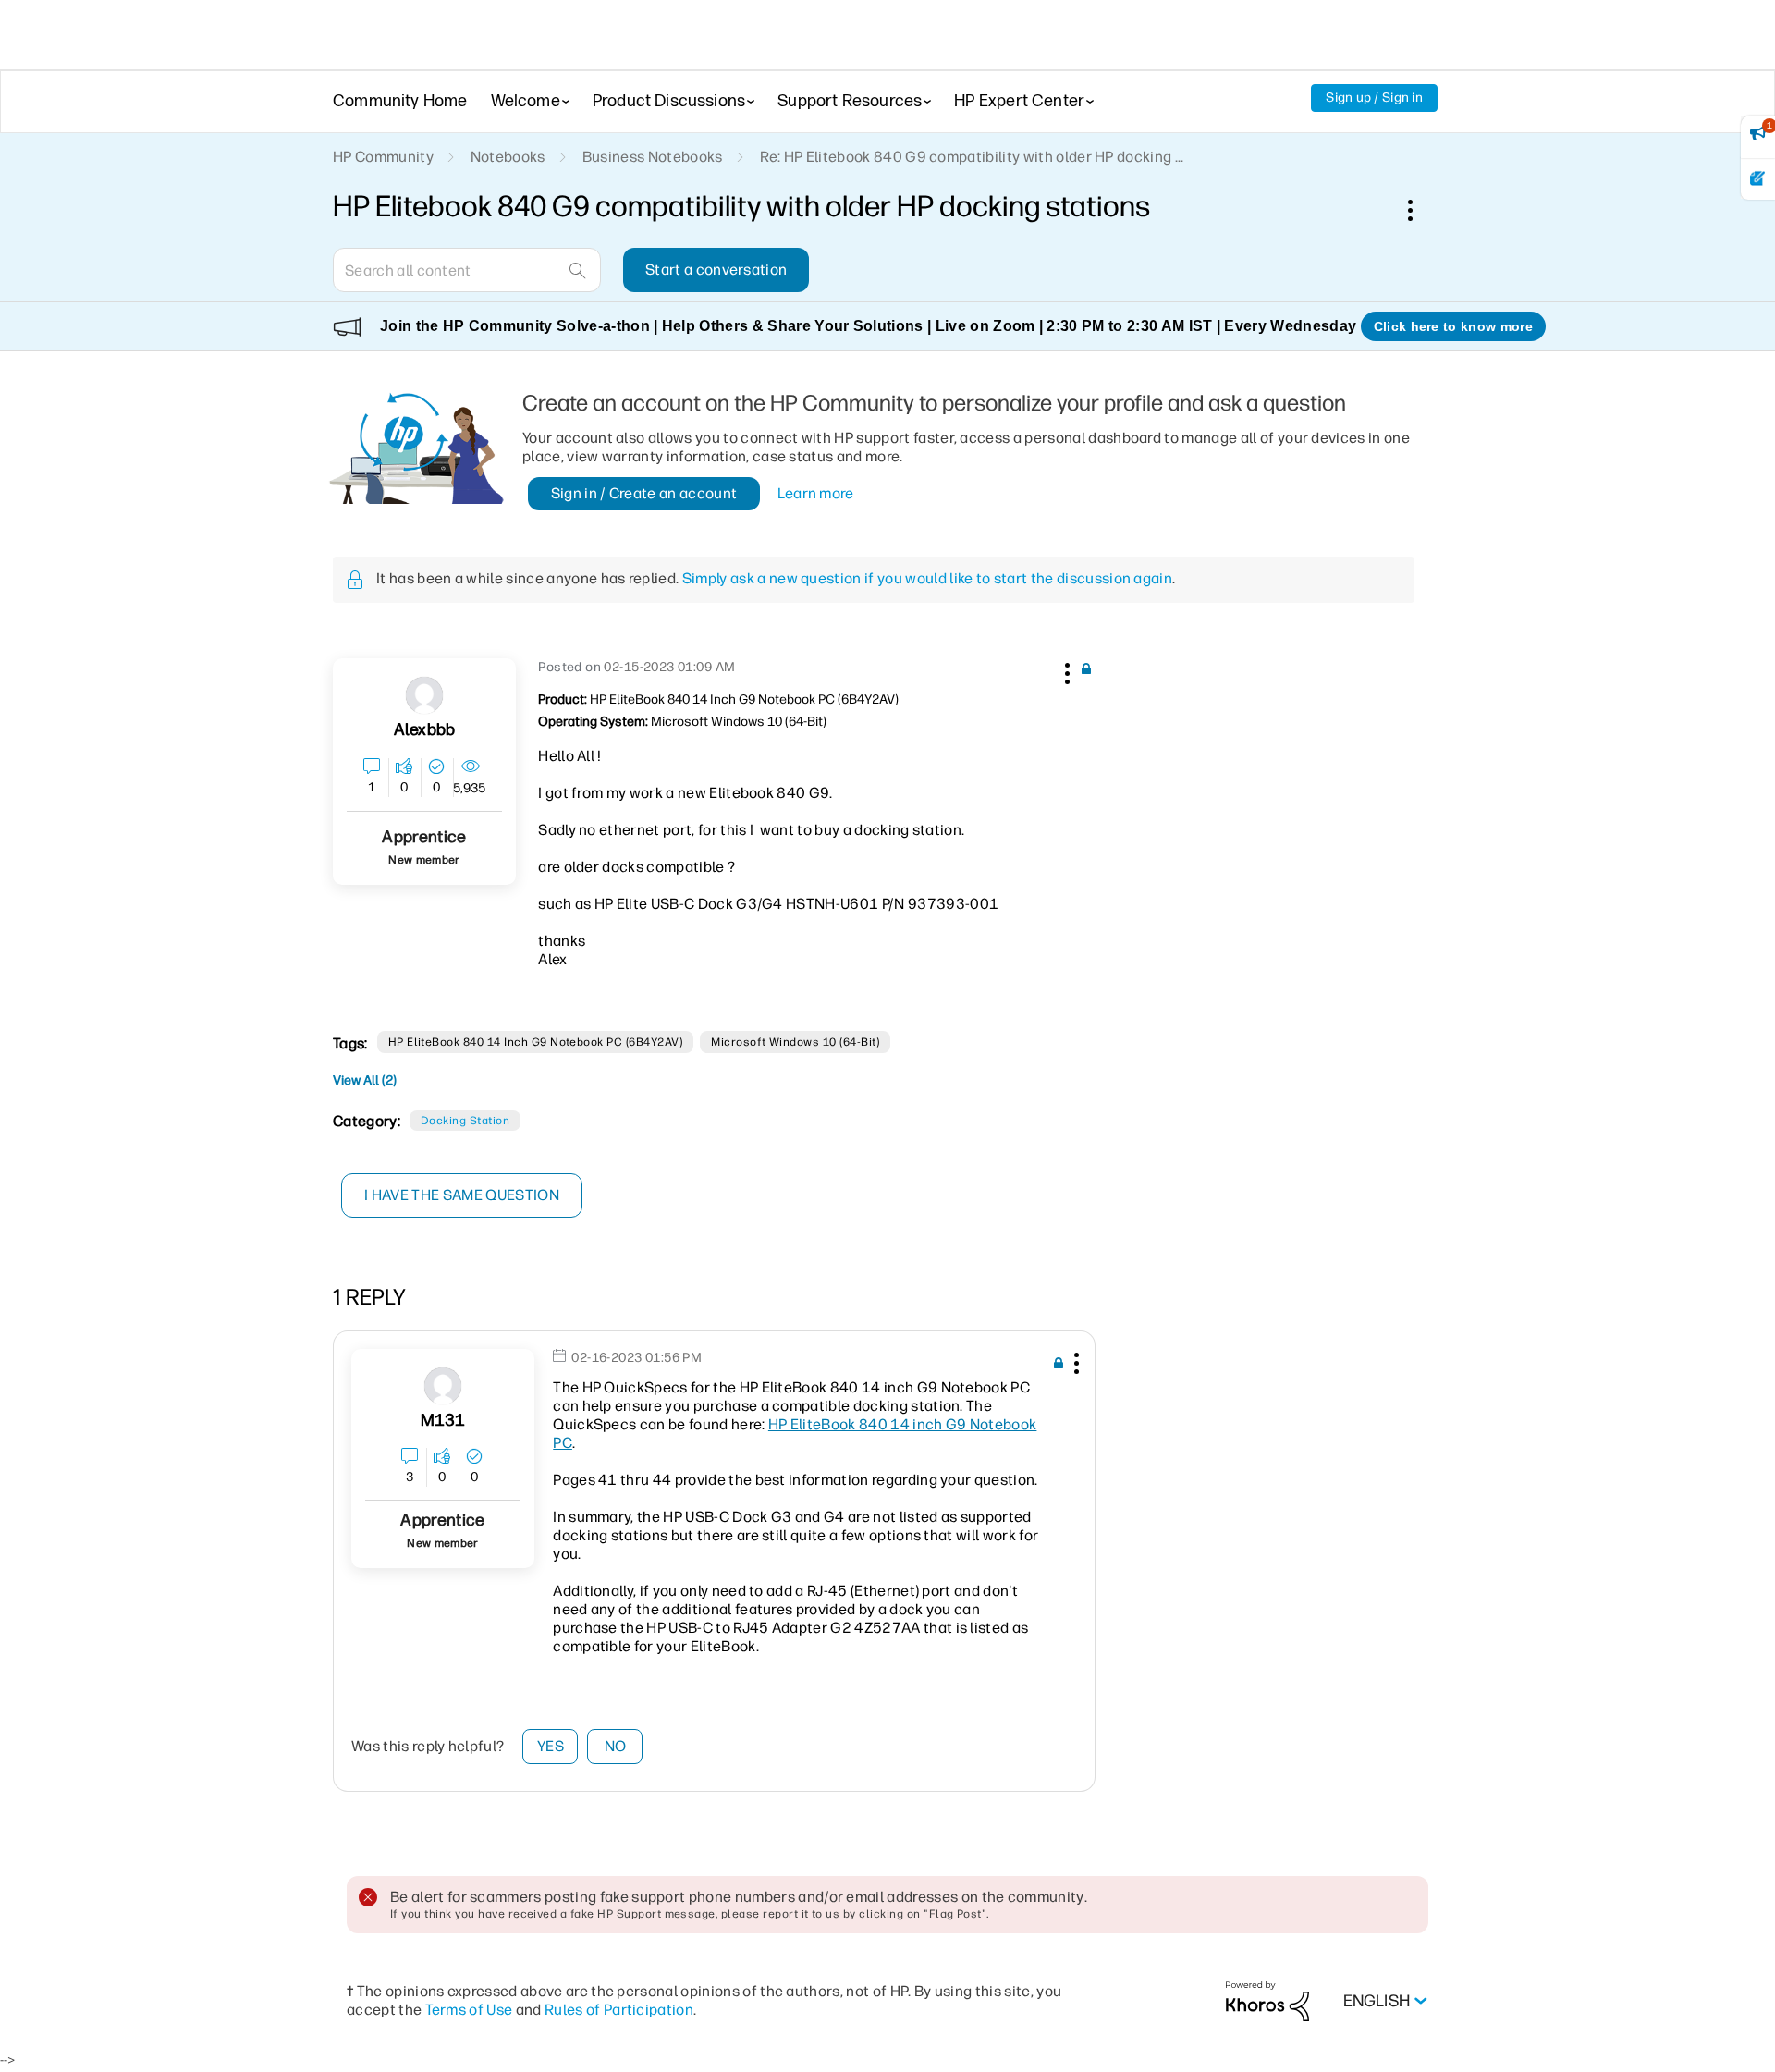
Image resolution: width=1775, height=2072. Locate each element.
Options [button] (1420, 210)
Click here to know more (1453, 326)
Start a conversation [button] (716, 270)
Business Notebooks (653, 157)
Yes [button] (551, 1746)
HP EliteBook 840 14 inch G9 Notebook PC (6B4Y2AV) (536, 1042)
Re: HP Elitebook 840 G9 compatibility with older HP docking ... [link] (972, 157)
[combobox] (467, 270)
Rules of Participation (619, 2010)
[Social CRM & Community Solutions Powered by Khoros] (1267, 2000)
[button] (1065, 670)
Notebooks (508, 157)
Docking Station (465, 1121)
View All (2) (365, 1080)
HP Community (383, 157)
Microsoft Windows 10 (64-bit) (795, 1042)
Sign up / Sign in (1374, 98)
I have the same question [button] (462, 1195)
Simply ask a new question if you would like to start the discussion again (927, 578)
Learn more (816, 493)
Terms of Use (469, 2010)
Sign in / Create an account (644, 493)
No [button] (616, 1746)
